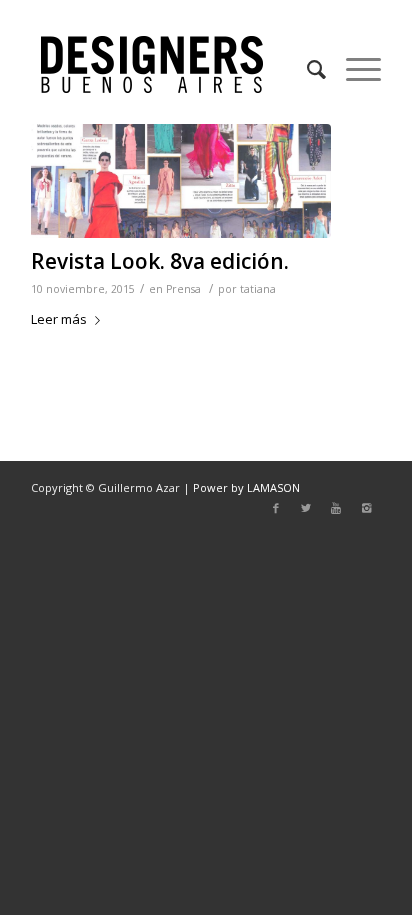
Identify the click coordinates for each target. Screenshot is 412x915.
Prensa (183, 289)
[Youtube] (336, 508)
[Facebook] (276, 508)
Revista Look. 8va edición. (160, 261)
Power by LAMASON (246, 487)
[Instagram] (366, 508)
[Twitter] (306, 508)
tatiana (258, 289)
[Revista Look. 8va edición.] (181, 181)
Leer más (59, 319)
